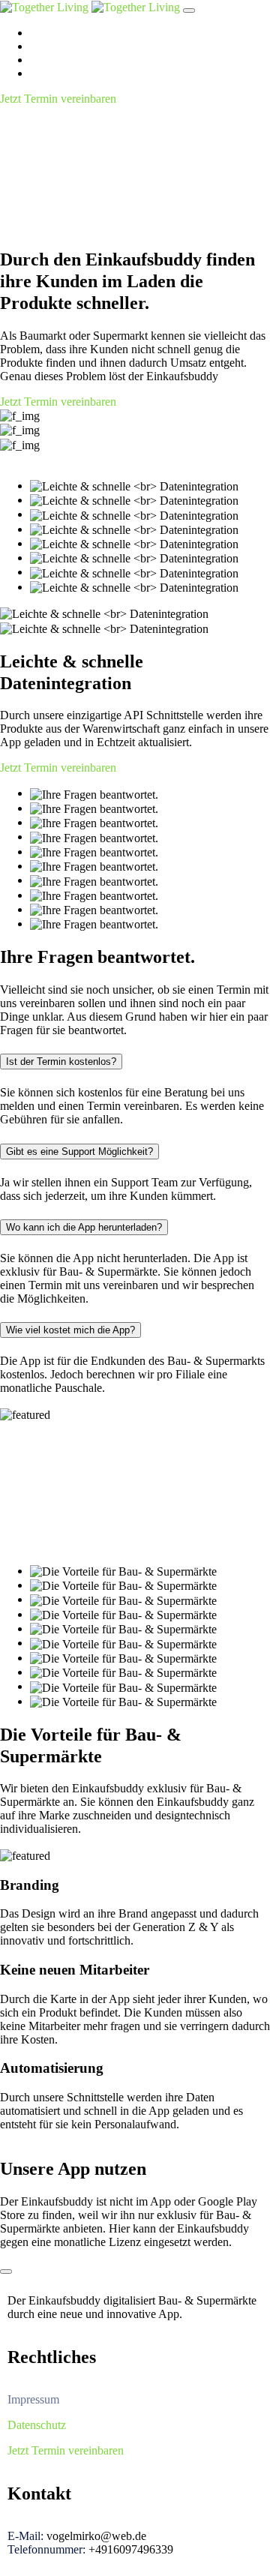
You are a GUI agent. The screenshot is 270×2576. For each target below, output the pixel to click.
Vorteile (48, 46)
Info (40, 73)
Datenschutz (37, 2425)
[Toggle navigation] (189, 10)
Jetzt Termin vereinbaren (58, 99)
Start (41, 33)
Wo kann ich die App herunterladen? (84, 1227)
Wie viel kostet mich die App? (70, 1330)
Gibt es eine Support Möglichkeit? (79, 1152)
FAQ (42, 60)
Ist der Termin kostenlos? (61, 1062)
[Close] (6, 2272)
